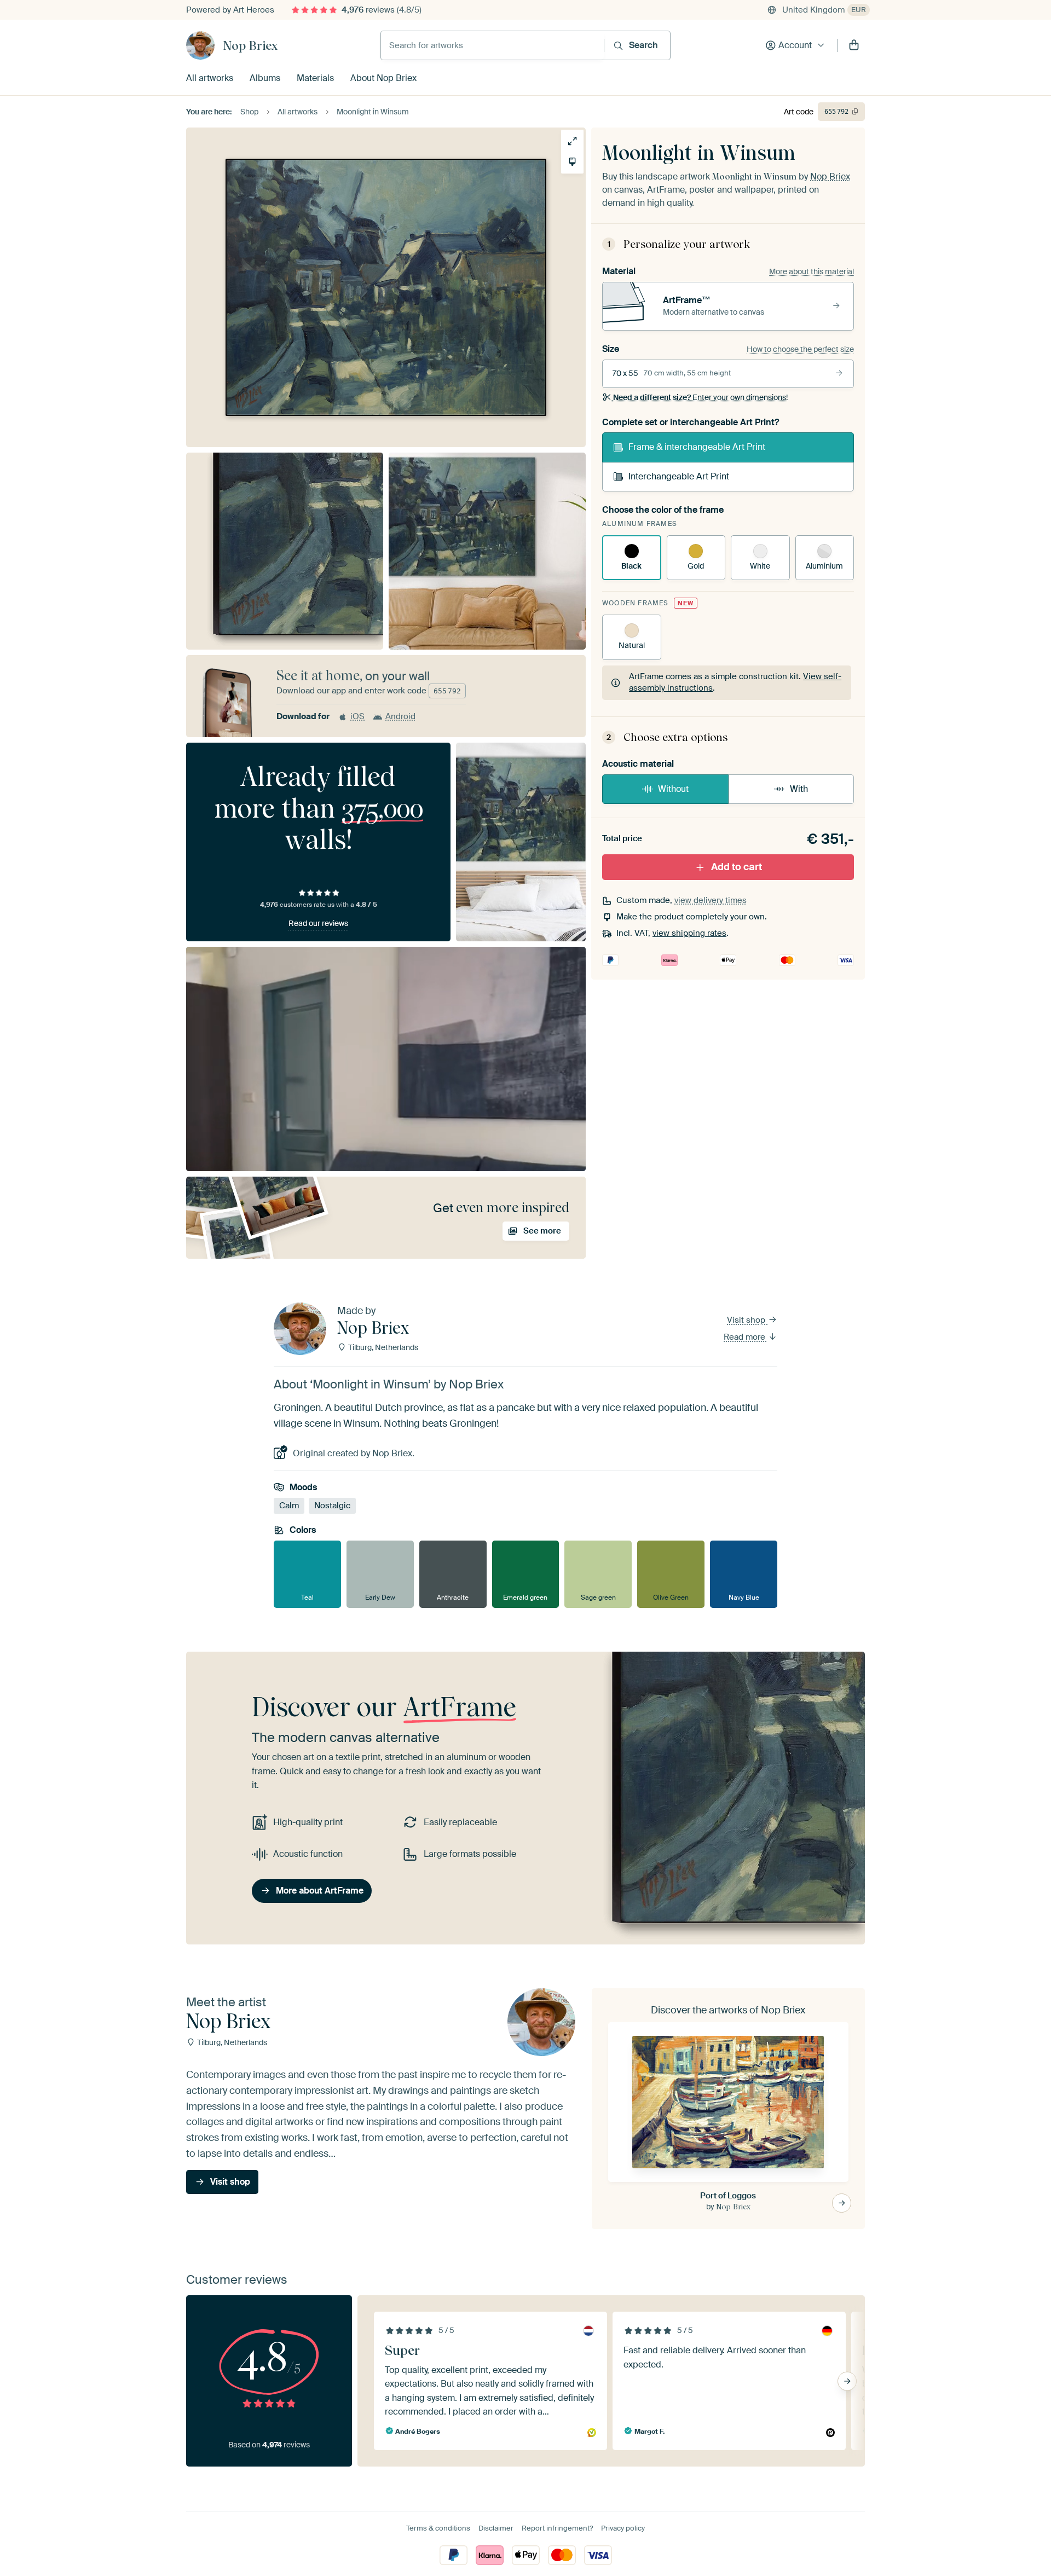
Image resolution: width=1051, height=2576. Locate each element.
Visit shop (747, 1320)
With (799, 789)
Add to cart (737, 867)
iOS (357, 716)
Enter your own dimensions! (700, 397)
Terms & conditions (438, 2528)
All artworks (210, 78)
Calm (289, 1506)
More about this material (812, 271)
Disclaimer (496, 2528)
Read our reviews (318, 923)
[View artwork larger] (572, 141)
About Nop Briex (383, 78)
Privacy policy (623, 2528)
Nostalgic (332, 1506)
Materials (315, 78)
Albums (265, 78)
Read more (746, 1337)
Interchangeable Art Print (679, 476)
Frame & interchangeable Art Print (697, 447)
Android (400, 716)
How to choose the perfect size (800, 349)
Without (673, 789)
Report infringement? (557, 2528)
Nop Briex (250, 45)
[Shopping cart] (854, 45)
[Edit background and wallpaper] (572, 162)
